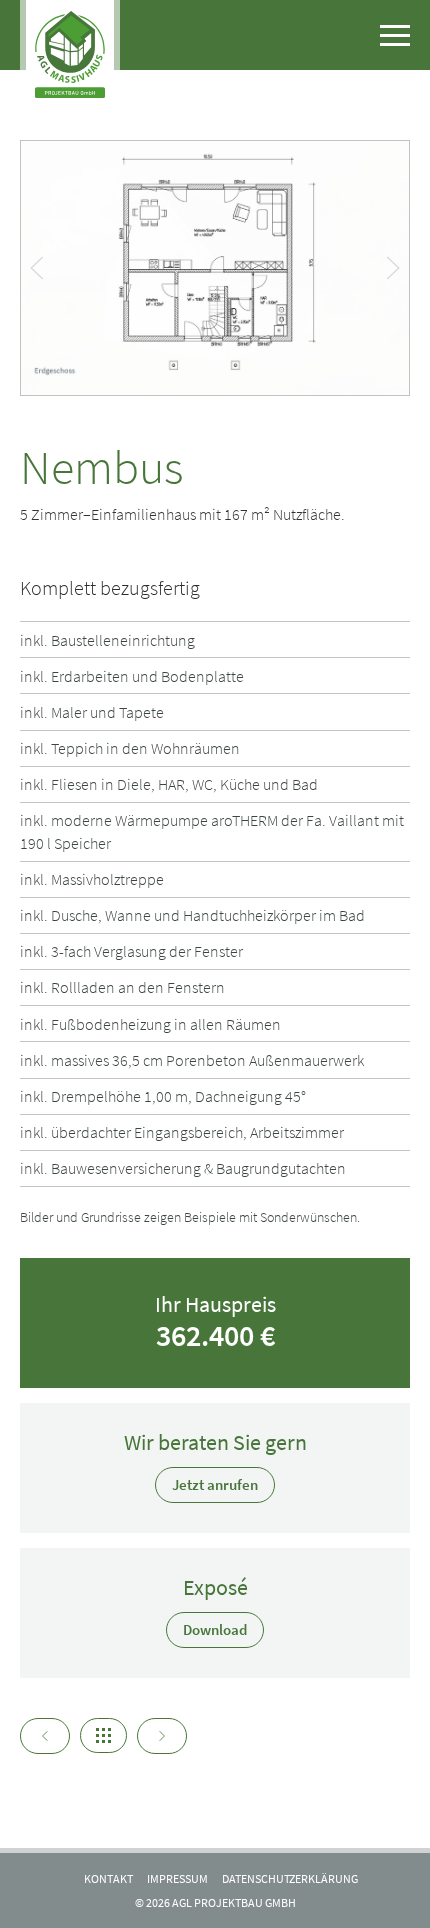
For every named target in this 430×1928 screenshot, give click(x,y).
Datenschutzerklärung (290, 1878)
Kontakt (108, 1878)
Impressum (177, 1878)
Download (215, 1629)
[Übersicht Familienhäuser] (103, 1735)
